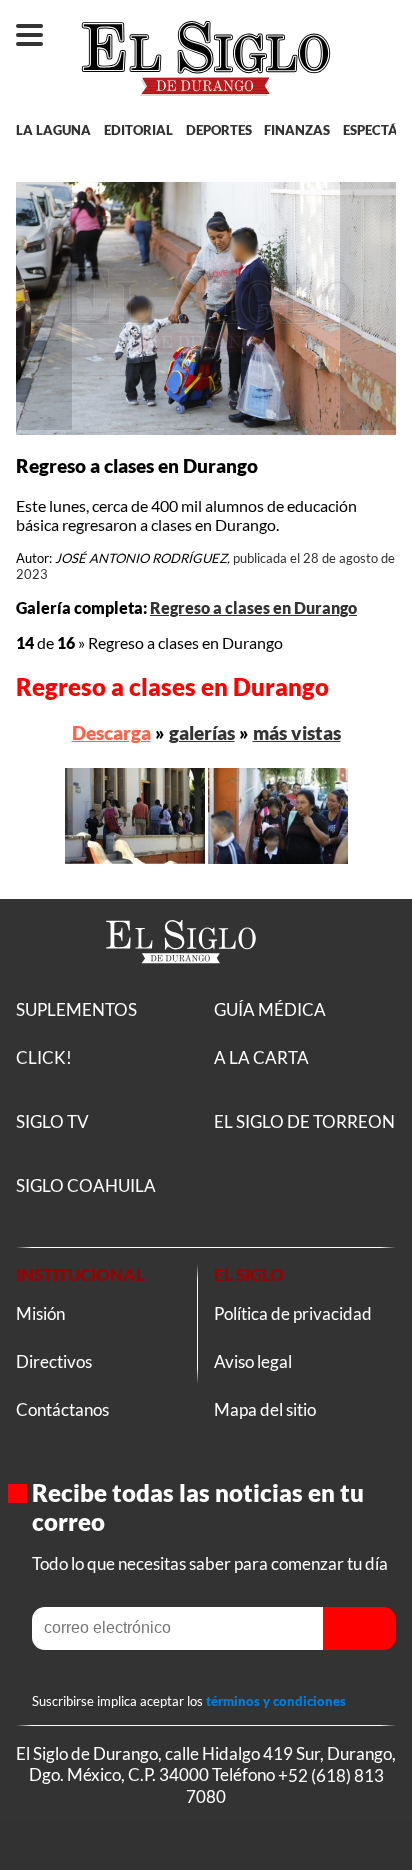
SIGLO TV (52, 1121)
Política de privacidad (293, 1313)
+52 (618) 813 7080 (285, 1785)
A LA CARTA (261, 1057)
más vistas (297, 732)
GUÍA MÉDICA (270, 1009)
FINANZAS (297, 130)
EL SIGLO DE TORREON (304, 1121)
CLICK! (44, 1057)
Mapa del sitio (265, 1409)
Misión (40, 1313)
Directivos (54, 1361)
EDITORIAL (138, 130)
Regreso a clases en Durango (253, 607)
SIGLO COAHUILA (86, 1185)
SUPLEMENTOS (76, 1009)
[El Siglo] (181, 987)
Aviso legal (253, 1361)
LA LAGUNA (53, 130)
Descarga (111, 732)
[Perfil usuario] (380, 26)
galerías (202, 732)
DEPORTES (219, 130)
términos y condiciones (276, 1701)
